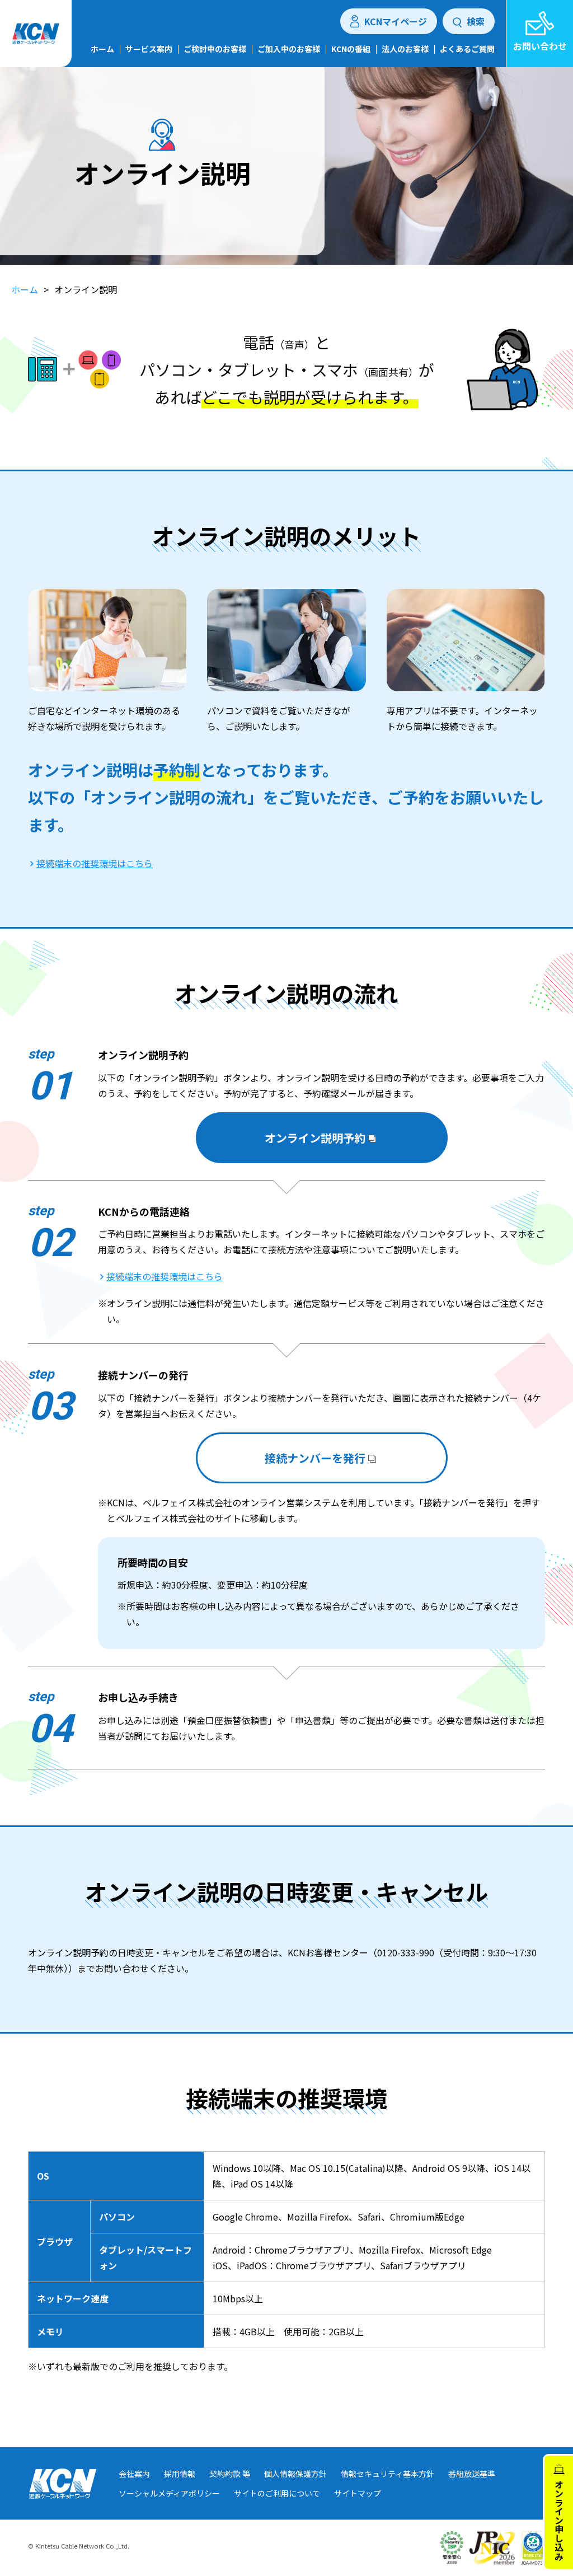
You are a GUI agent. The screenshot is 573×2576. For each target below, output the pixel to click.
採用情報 (180, 2474)
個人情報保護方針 (295, 2474)
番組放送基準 (472, 2474)
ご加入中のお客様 (289, 50)
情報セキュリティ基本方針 (388, 2474)
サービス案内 (149, 50)
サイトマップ (358, 2493)
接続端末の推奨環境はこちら (95, 863)
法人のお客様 (405, 50)
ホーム (102, 50)
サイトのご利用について (277, 2493)
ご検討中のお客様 (215, 50)
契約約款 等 (230, 2474)
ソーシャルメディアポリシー (169, 2493)
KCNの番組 (351, 50)
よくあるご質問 (467, 50)
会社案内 (134, 2474)
